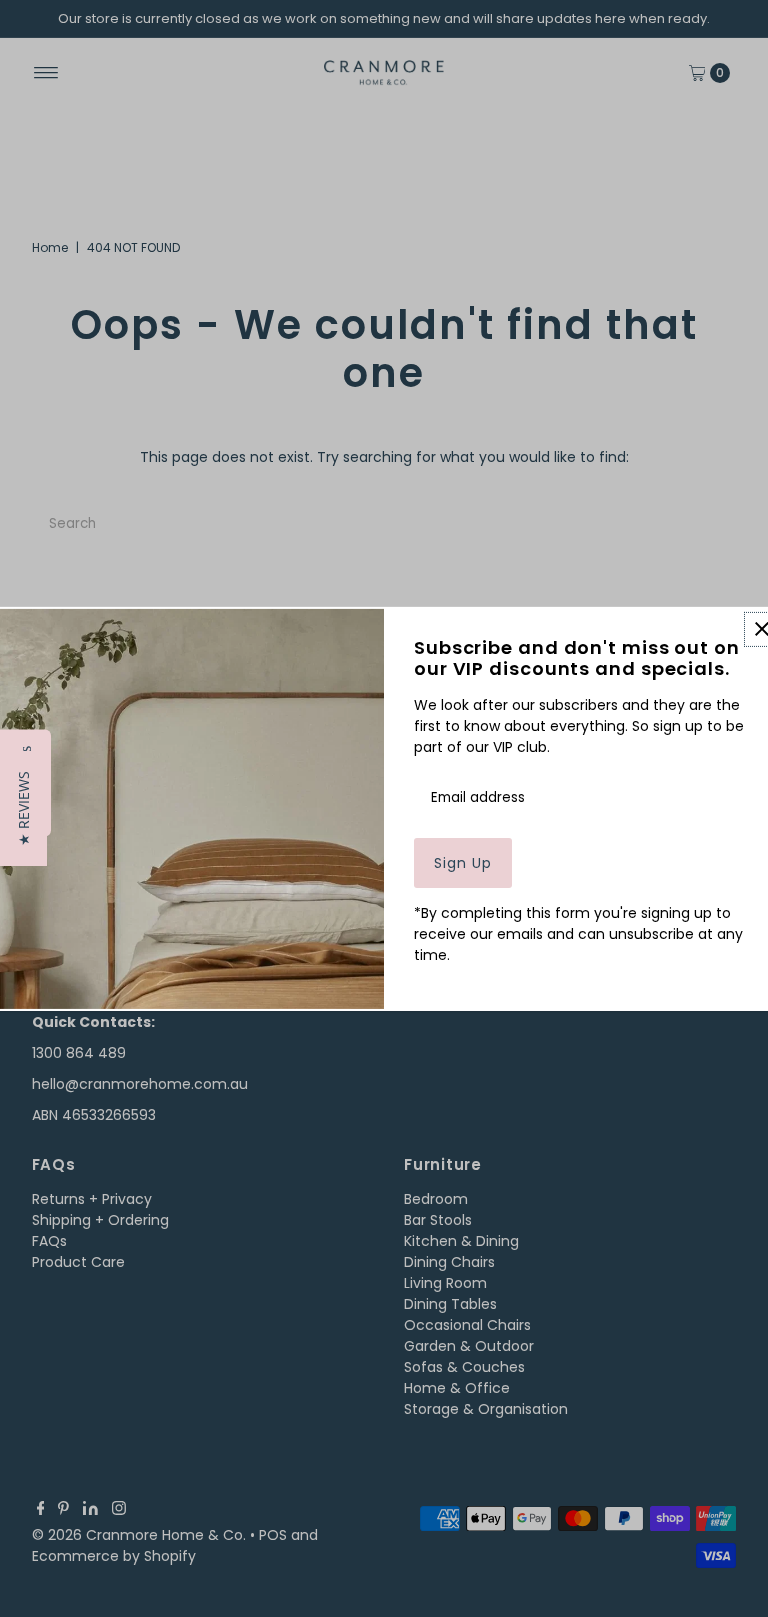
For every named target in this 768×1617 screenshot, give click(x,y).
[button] (23, 808)
